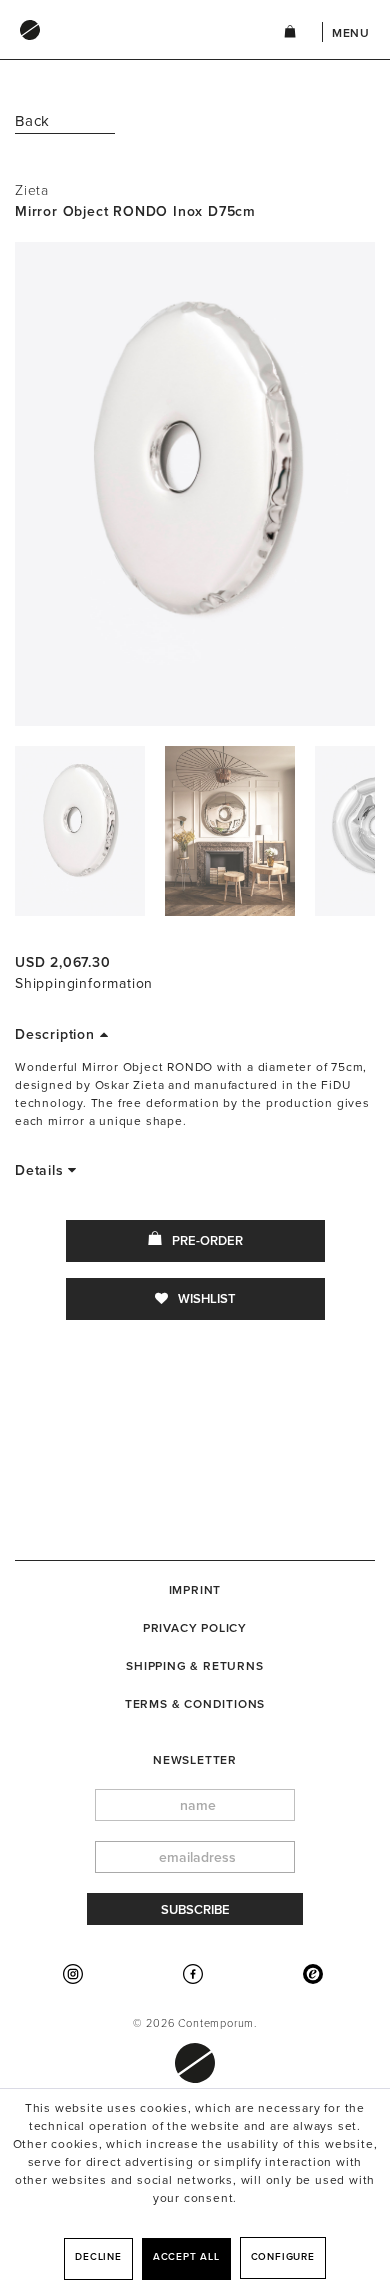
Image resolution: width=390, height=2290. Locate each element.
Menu (351, 33)
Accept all (186, 2257)
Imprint (195, 1590)
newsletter (195, 1760)
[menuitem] (129, 49)
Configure (283, 2257)
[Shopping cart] (290, 35)
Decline (98, 2257)
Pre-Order (207, 1241)
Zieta (32, 190)
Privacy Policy (195, 1628)
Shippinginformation (84, 983)
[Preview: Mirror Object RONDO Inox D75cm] (80, 831)
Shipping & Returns (194, 1666)
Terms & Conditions (195, 1704)
